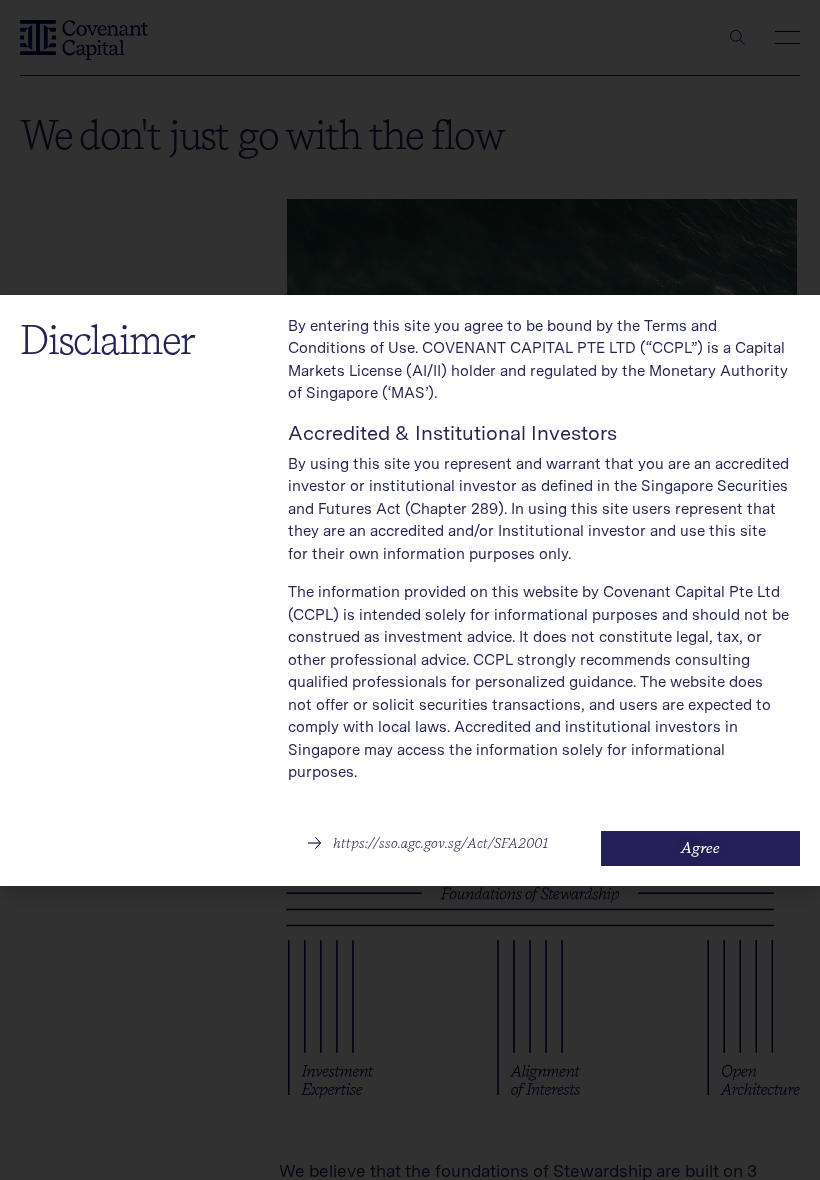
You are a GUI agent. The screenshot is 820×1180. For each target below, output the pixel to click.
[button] (428, 843)
